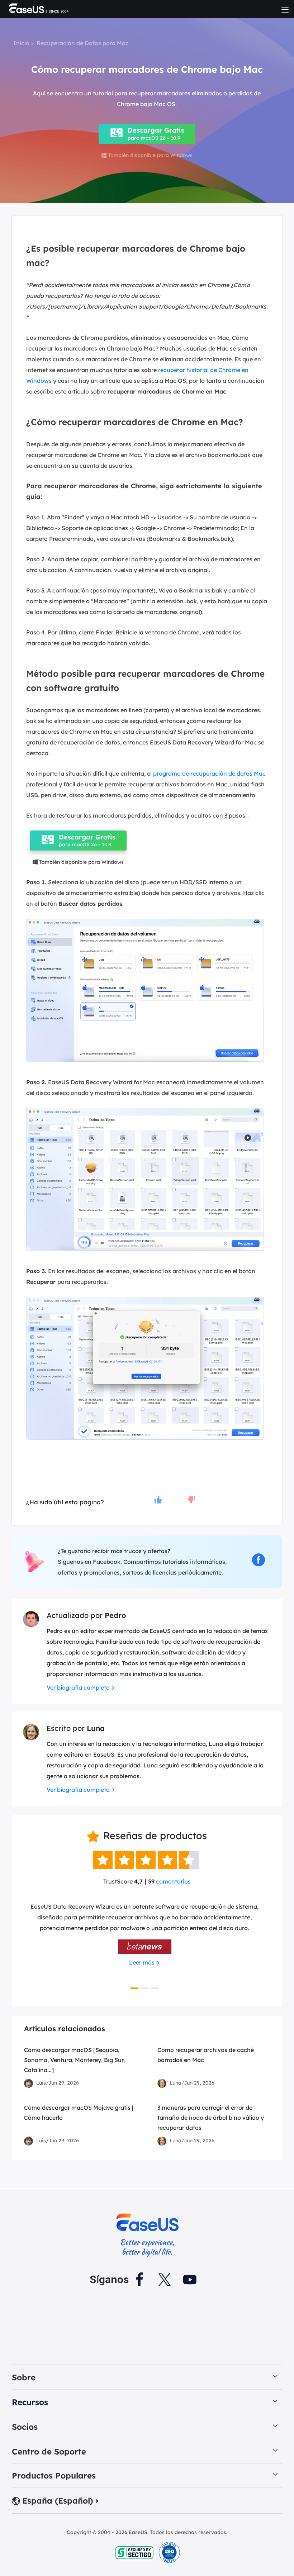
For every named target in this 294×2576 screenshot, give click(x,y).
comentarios (173, 1881)
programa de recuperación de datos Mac (209, 773)
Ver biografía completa (78, 1687)
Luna (96, 1728)
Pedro (115, 1615)
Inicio (21, 43)
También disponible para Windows (147, 155)
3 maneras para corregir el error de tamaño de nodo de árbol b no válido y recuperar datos (211, 2118)
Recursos (30, 2402)
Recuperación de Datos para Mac (83, 43)
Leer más (142, 1962)
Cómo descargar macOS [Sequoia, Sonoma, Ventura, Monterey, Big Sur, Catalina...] (74, 2060)
